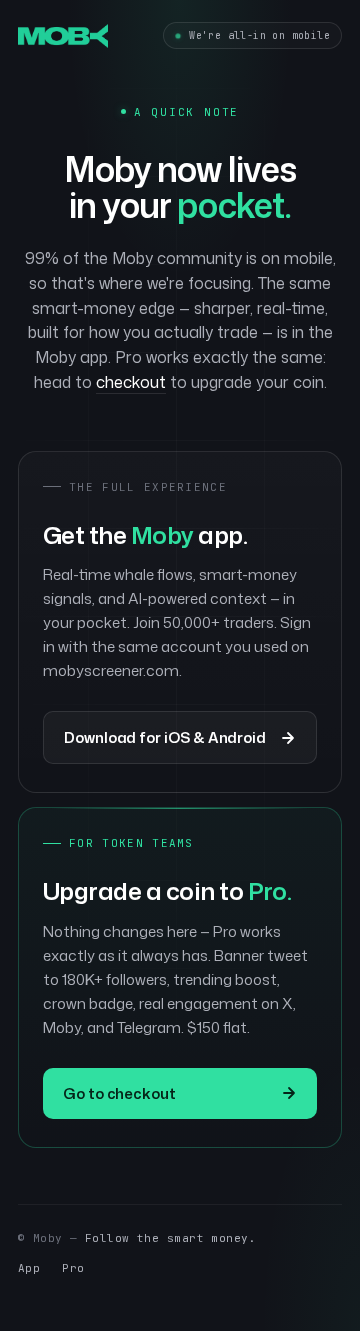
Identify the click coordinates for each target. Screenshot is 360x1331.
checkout (131, 382)
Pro (73, 1268)
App (29, 1268)
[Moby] (63, 36)
